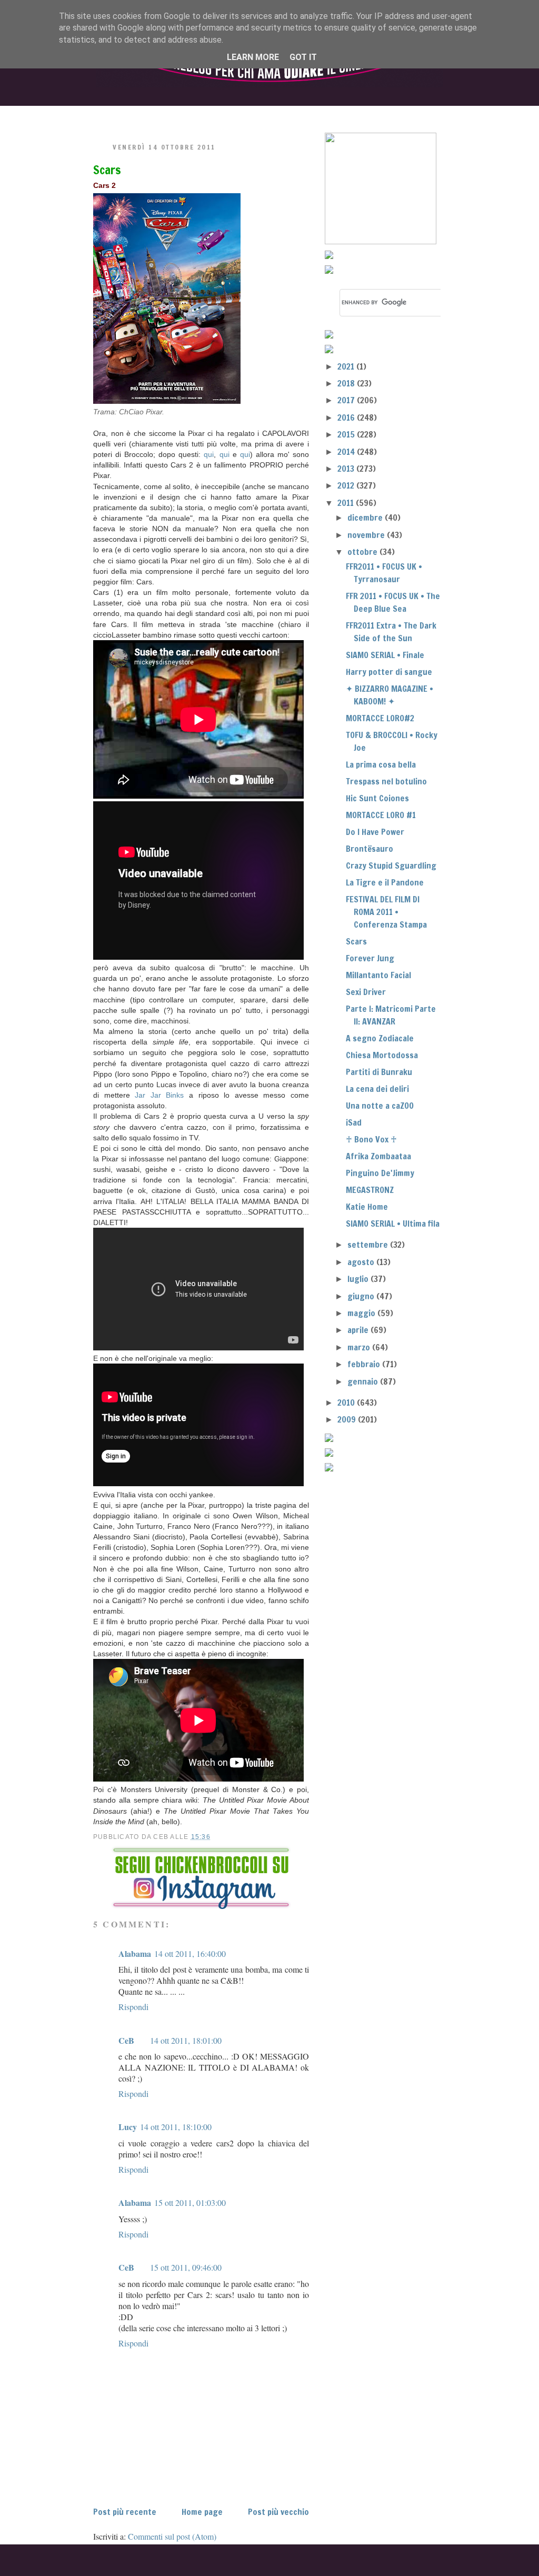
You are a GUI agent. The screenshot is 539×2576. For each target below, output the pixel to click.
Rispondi (133, 2007)
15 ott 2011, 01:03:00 (190, 2202)
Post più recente (125, 2512)
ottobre (363, 552)
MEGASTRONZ (370, 1190)
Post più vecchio (278, 2512)
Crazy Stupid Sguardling (391, 866)
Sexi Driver (366, 992)
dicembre (366, 518)
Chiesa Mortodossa (382, 1055)
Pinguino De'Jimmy (380, 1173)
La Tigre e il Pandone (385, 882)
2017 (347, 400)
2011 (347, 503)
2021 (347, 366)
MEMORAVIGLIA (378, 115)
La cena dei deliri (377, 1089)
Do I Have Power (375, 832)
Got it (303, 57)
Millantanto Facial (378, 975)
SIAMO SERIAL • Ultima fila (393, 1224)
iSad (354, 1122)
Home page (202, 2512)
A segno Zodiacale (380, 1038)
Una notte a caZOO (380, 1106)
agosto (362, 1262)
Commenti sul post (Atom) (172, 2536)
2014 (347, 452)
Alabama (135, 1953)
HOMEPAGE (119, 115)
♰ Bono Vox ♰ (371, 1139)
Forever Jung (370, 958)
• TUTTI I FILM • (206, 115)
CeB (126, 2040)
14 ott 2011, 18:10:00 (176, 2127)
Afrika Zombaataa (378, 1156)
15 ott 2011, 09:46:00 (186, 2267)
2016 (347, 417)
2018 (347, 383)
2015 (347, 434)
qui (209, 454)
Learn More (253, 57)
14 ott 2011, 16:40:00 (190, 1953)
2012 (347, 485)
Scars (107, 170)
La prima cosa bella (381, 764)
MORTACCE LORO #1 (381, 815)
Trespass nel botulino (386, 781)
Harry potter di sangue (389, 672)
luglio (359, 1279)
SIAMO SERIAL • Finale (385, 655)
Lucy (128, 2127)
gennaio (364, 1381)
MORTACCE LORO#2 (380, 718)
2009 (348, 1419)
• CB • (289, 115)
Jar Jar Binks (159, 1095)
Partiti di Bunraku (379, 1072)
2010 (347, 1403)
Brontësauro (370, 849)
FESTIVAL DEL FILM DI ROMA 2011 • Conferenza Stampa (386, 912)
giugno (362, 1296)
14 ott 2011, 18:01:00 (186, 2040)
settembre (369, 1245)
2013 (347, 469)
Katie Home (367, 1207)
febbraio (365, 1364)
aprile (359, 1330)
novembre (367, 535)
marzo (360, 1347)
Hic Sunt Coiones (377, 798)
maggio (362, 1313)
